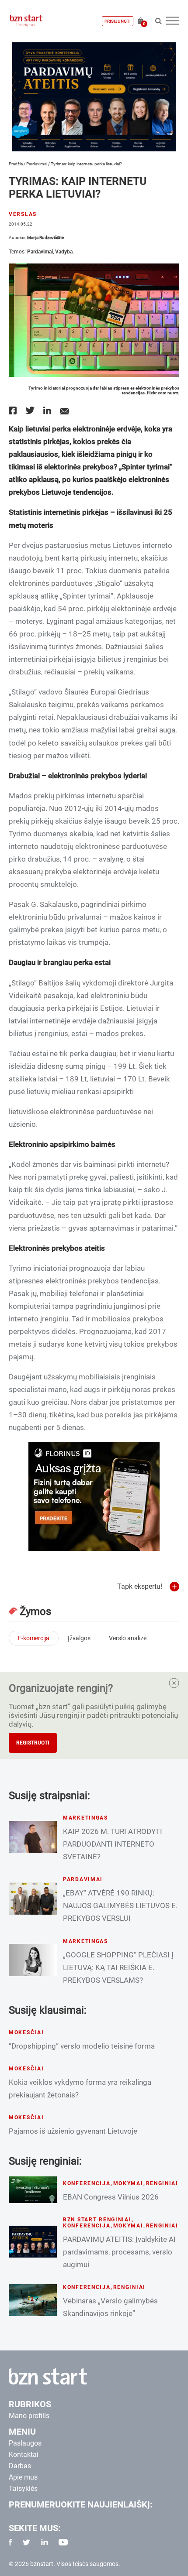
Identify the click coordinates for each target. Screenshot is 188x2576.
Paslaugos (25, 2443)
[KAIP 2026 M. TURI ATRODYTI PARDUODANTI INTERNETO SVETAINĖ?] (33, 1837)
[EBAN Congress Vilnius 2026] (33, 2190)
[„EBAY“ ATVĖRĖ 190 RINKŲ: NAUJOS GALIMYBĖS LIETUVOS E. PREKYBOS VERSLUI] (33, 1898)
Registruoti (33, 1743)
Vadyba (64, 252)
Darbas (20, 2466)
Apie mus (23, 2477)
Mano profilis (29, 2416)
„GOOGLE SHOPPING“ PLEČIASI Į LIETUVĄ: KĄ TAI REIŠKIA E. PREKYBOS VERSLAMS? (118, 1967)
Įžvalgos (79, 1638)
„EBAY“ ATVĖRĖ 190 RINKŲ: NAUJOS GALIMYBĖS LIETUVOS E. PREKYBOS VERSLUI (120, 1905)
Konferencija (87, 2183)
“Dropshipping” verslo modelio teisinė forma (82, 2046)
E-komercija (34, 1638)
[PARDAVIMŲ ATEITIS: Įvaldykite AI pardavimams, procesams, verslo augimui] (33, 2242)
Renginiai (162, 2183)
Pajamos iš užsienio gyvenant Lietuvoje (73, 2131)
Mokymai (128, 2183)
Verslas (23, 214)
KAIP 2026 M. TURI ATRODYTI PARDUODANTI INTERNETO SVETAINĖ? (113, 1844)
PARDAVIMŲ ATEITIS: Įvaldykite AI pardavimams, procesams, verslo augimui (119, 2252)
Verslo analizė (128, 1638)
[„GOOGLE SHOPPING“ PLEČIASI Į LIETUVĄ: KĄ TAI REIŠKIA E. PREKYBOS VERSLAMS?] (33, 1960)
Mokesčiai (26, 2032)
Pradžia (16, 164)
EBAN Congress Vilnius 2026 (111, 2197)
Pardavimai (37, 164)
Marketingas (85, 1818)
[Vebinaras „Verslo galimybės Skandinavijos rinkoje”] (33, 2300)
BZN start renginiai (97, 2220)
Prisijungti (118, 21)
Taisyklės (23, 2489)
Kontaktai (24, 2455)
